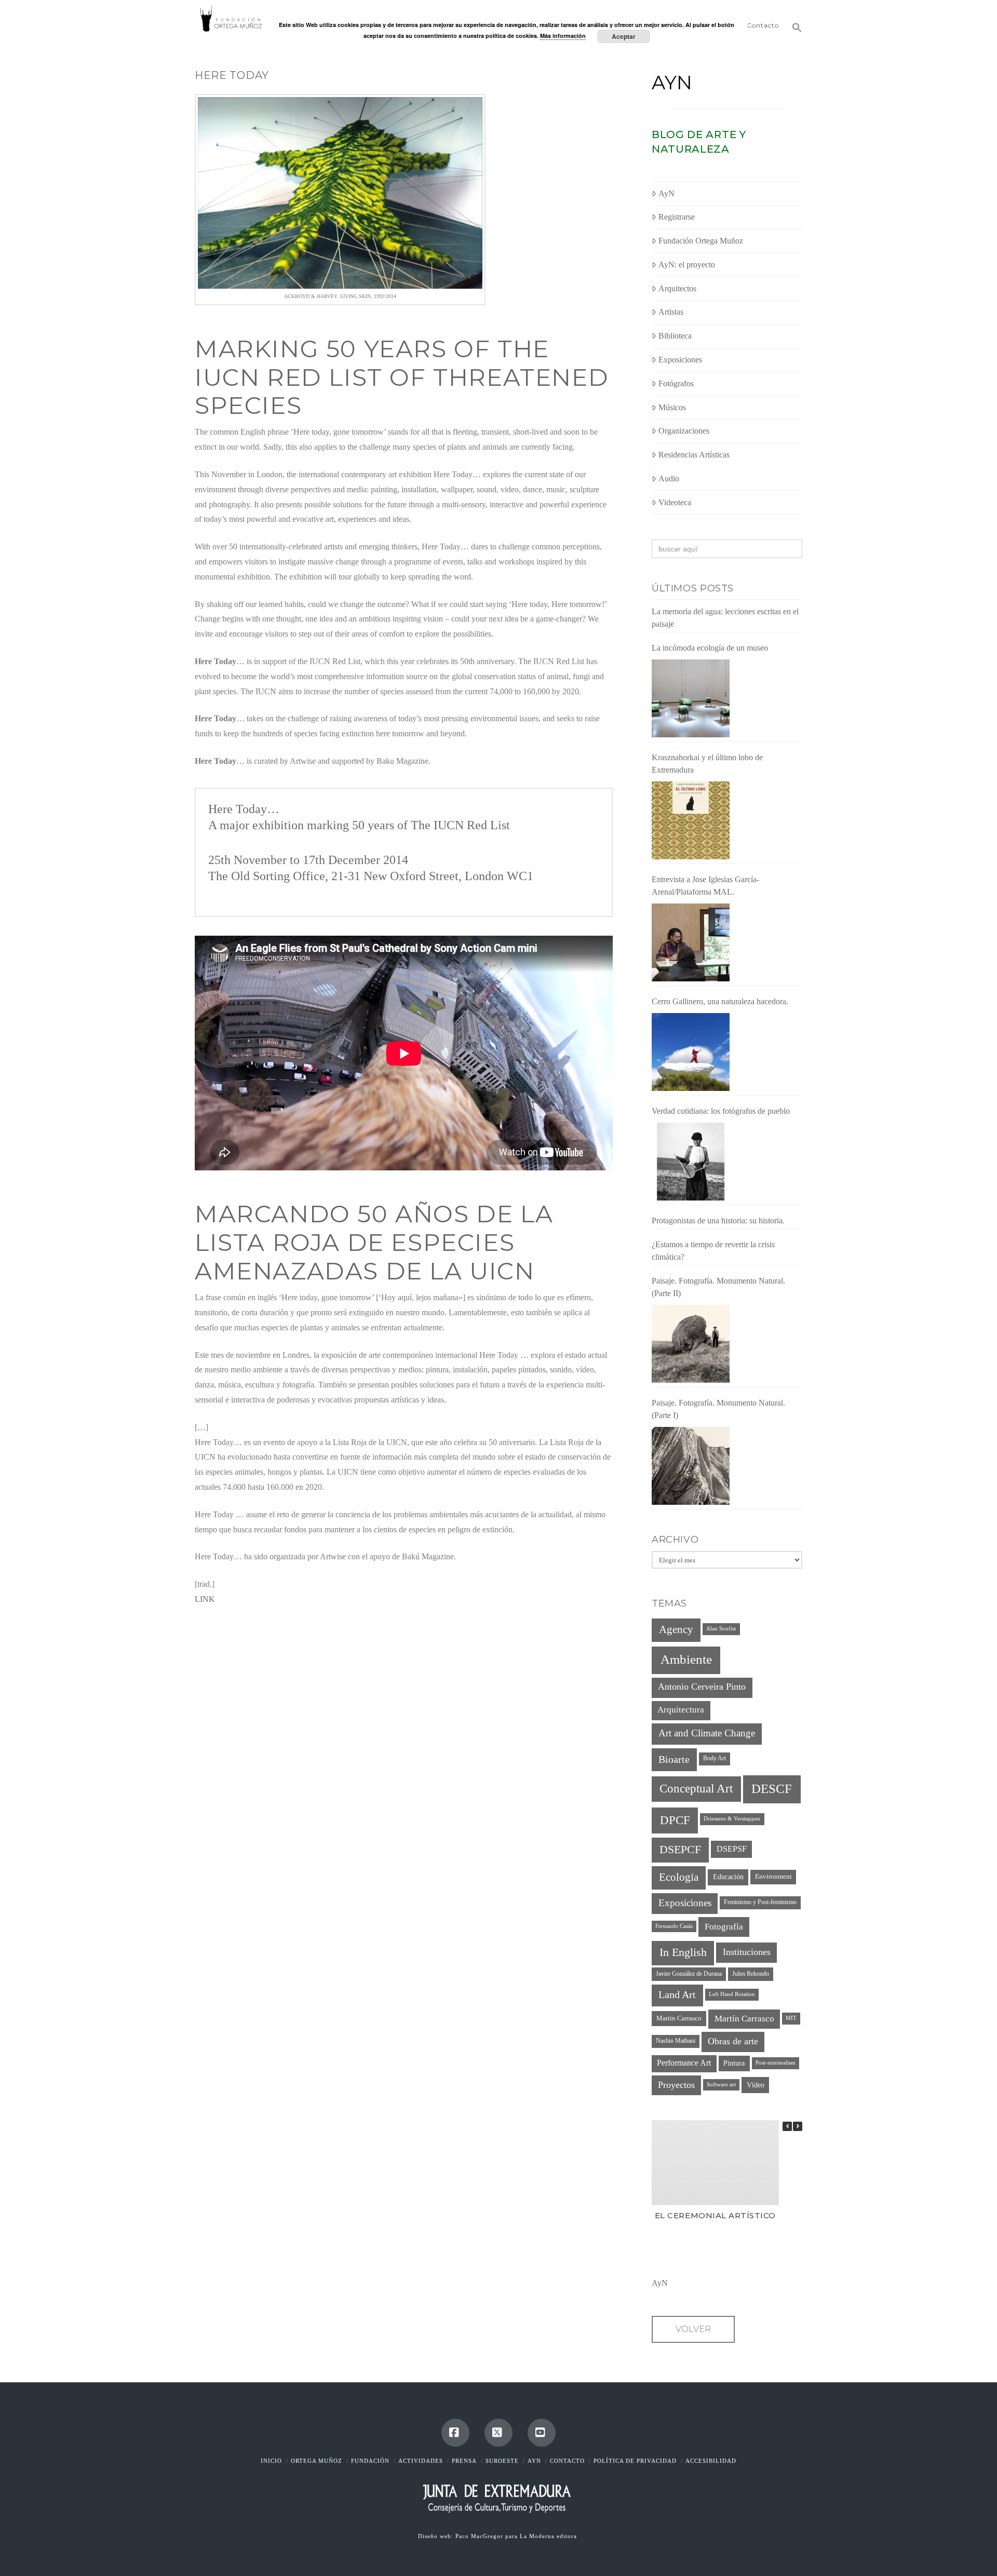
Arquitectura (681, 1710)
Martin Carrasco (679, 2018)
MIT (791, 2018)
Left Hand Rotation (732, 1994)
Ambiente (686, 1659)
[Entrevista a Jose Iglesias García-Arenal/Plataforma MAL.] (691, 942)
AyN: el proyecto (687, 265)
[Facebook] (455, 2433)
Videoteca (675, 502)
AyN (672, 83)
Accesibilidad (711, 2461)
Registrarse (677, 217)
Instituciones (747, 1952)
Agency (676, 1629)
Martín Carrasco (744, 2019)
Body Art (715, 1758)
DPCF (675, 1820)
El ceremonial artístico (715, 2215)
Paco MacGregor (480, 2536)
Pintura (734, 2063)
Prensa (464, 2461)
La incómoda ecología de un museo (710, 648)
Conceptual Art (696, 1789)
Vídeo (756, 2085)
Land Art (677, 1994)
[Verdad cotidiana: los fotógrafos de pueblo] (691, 1162)
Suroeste (502, 2461)
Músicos (672, 407)
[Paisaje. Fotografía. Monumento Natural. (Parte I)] (691, 1466)
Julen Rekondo (751, 1974)
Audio (669, 478)
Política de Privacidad (635, 2461)
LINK (205, 1599)
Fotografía (724, 1926)
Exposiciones (680, 360)
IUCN (449, 825)
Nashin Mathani (676, 2041)
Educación (728, 1877)
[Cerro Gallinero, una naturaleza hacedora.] (691, 1052)
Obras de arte (733, 2041)
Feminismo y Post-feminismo (760, 1902)
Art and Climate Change (707, 1733)
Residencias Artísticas (694, 455)
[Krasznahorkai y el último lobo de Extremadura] (691, 820)
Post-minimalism (776, 2063)
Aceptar (624, 36)
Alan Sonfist (721, 1629)
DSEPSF (732, 1849)
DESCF (772, 1789)
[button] (794, 23)
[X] (498, 2433)
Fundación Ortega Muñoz (701, 241)
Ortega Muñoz (316, 2461)
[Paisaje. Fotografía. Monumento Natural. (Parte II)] (691, 1344)
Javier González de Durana (689, 1974)
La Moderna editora (549, 2536)
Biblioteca (675, 336)
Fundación (370, 2461)
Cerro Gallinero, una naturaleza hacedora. (720, 1001)
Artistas (671, 312)
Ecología (679, 1877)
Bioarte (674, 1759)
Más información (563, 36)
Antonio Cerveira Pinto (702, 1687)
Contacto (567, 2461)
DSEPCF (680, 1849)
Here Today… (244, 809)
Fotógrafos (676, 383)
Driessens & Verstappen (732, 1819)
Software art (721, 2085)
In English (683, 1952)
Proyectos (676, 2085)
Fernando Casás (674, 1926)
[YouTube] (542, 2433)
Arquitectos (677, 288)
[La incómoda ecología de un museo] (691, 698)
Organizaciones (684, 431)
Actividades (421, 2461)
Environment (773, 1877)
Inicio (271, 2461)
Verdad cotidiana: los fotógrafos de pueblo (721, 1111)
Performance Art (684, 2063)
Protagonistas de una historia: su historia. (718, 1220)
